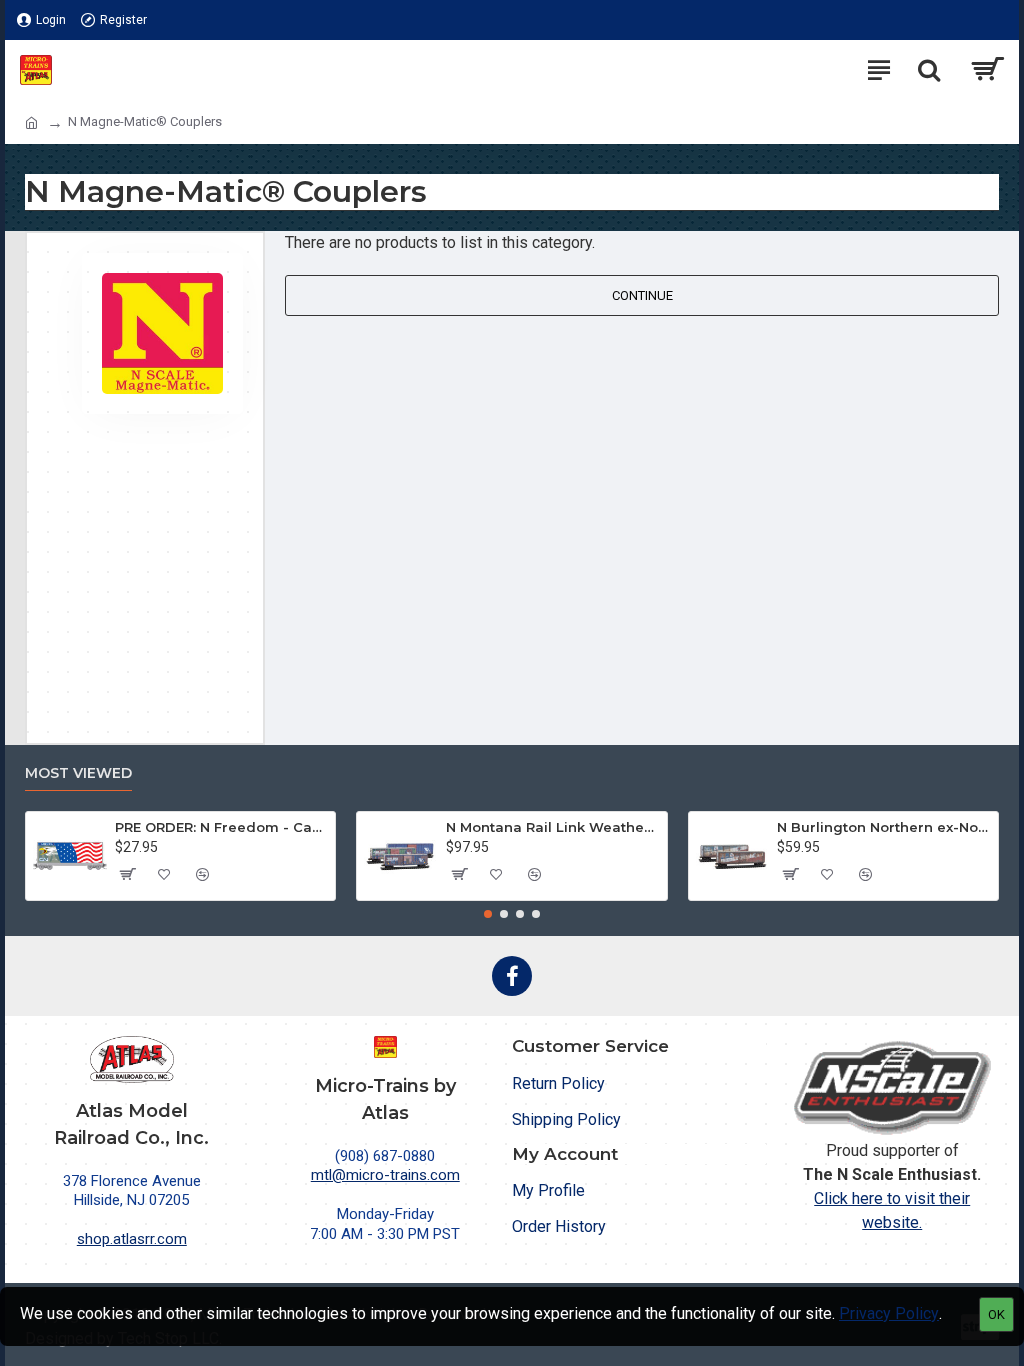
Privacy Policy (889, 1313)
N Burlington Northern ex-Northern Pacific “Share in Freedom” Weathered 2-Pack (883, 827)
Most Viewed (78, 773)
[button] (488, 914)
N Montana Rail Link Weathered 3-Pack (552, 827)
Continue (642, 295)
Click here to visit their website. (892, 1210)
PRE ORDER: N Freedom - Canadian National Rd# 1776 (221, 827)
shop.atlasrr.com (132, 1239)
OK (996, 1314)
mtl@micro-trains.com (385, 1175)
